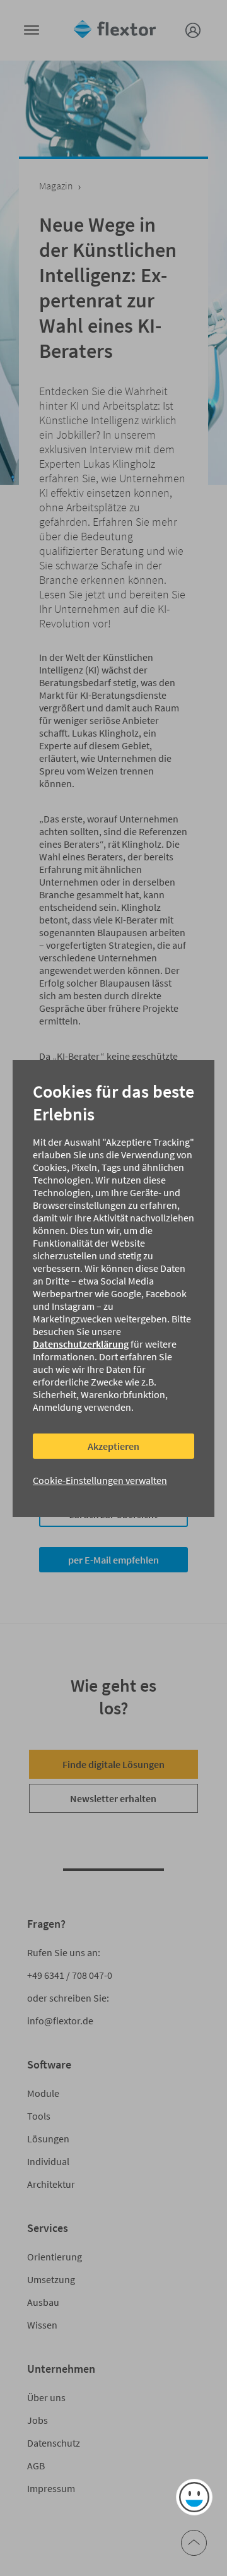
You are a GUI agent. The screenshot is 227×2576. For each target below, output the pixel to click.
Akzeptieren (113, 1446)
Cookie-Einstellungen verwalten (100, 1480)
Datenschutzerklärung (81, 1344)
